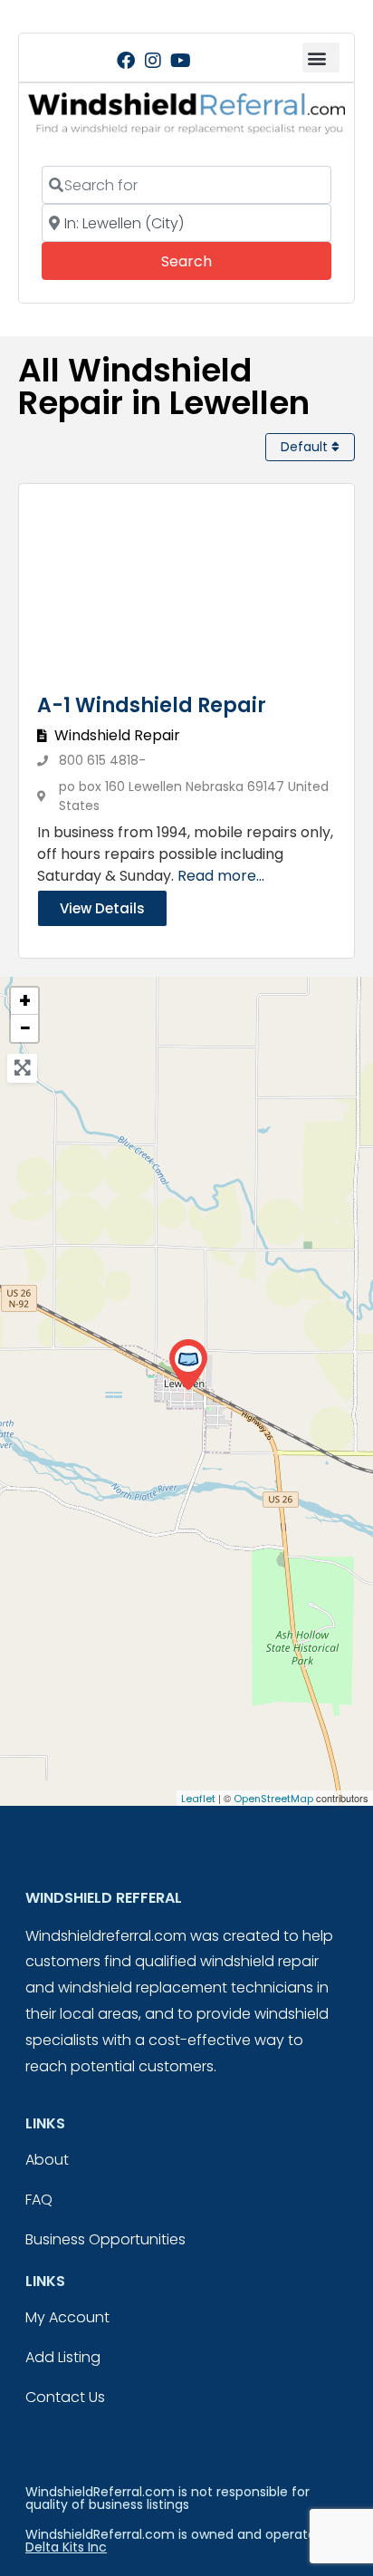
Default (306, 447)
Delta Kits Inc (66, 2547)
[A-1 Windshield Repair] (188, 1365)
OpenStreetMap (273, 1799)
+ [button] (25, 1001)
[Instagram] (153, 61)
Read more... (221, 876)
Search (211, 261)
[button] (321, 58)
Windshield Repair (117, 735)
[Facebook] (126, 61)
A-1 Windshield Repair (152, 705)
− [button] (25, 1028)
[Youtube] (180, 61)
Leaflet (198, 1799)
